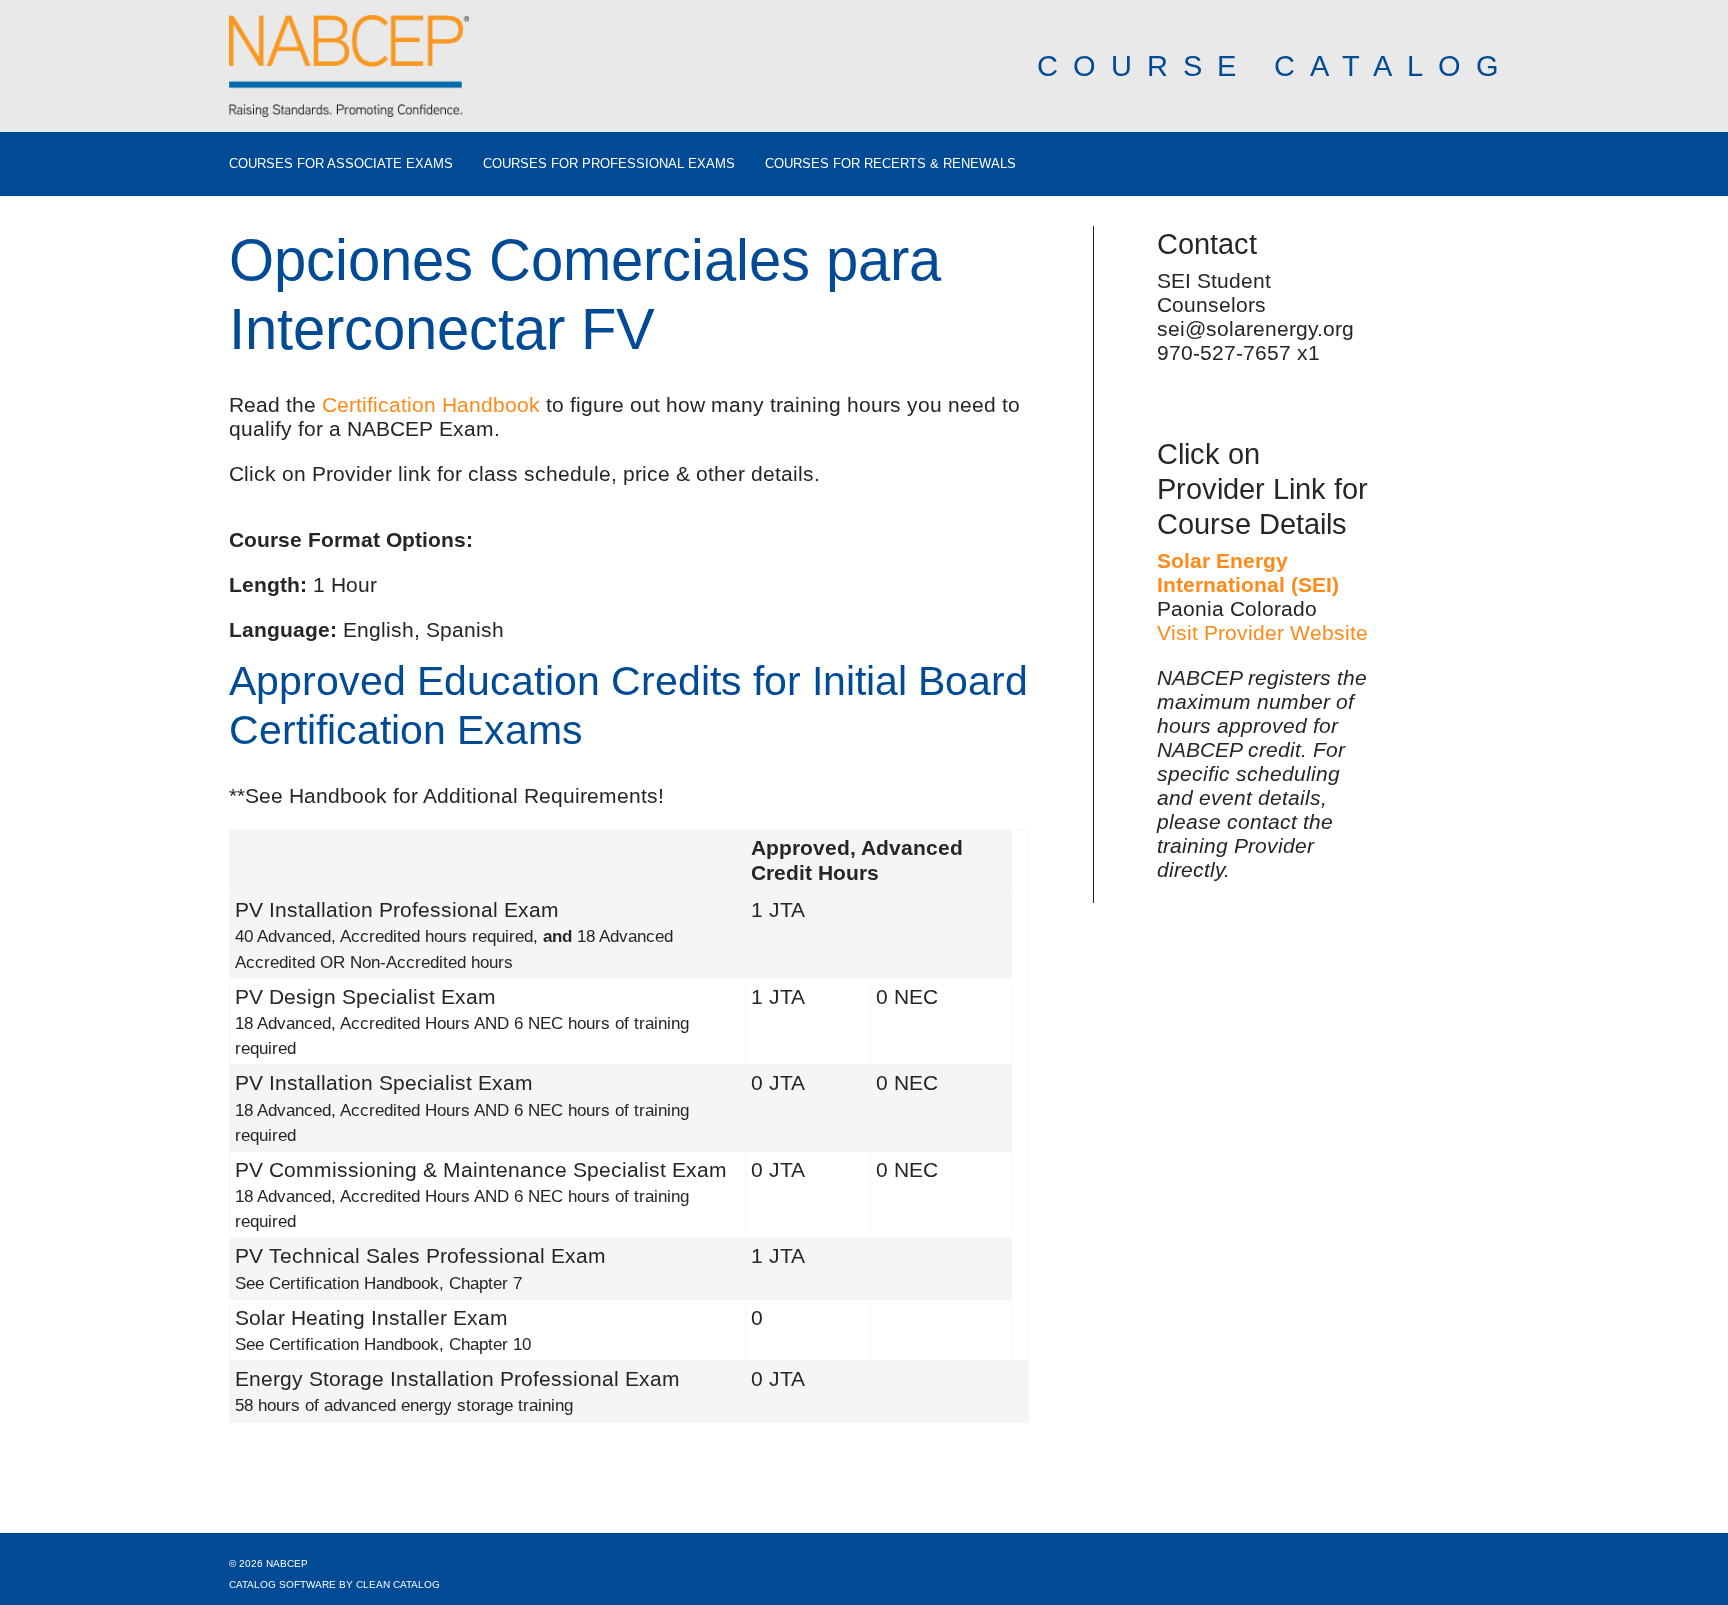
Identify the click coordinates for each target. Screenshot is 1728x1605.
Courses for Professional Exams (609, 164)
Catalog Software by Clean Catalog (334, 1584)
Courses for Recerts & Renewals (890, 164)
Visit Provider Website (1262, 632)
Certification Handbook (431, 404)
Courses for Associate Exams (341, 164)
